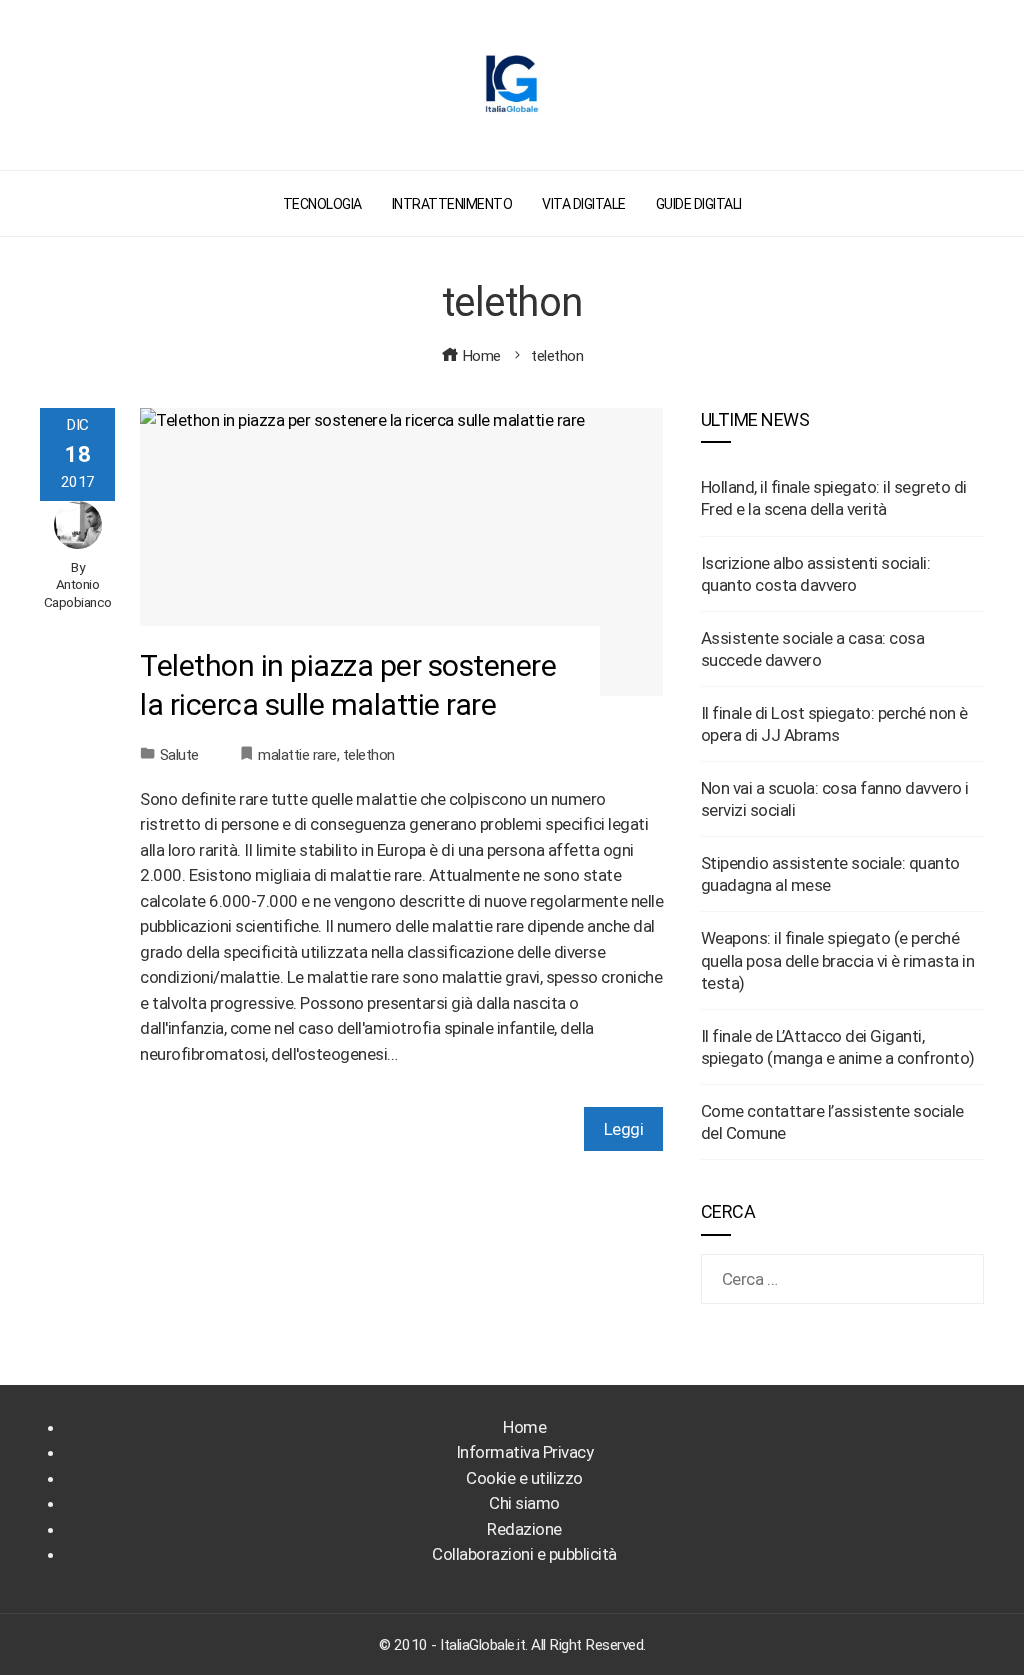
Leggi (624, 1129)
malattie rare (297, 755)
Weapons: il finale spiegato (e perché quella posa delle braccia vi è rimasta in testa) (838, 960)
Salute (179, 755)
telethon (369, 755)
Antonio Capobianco (78, 593)
